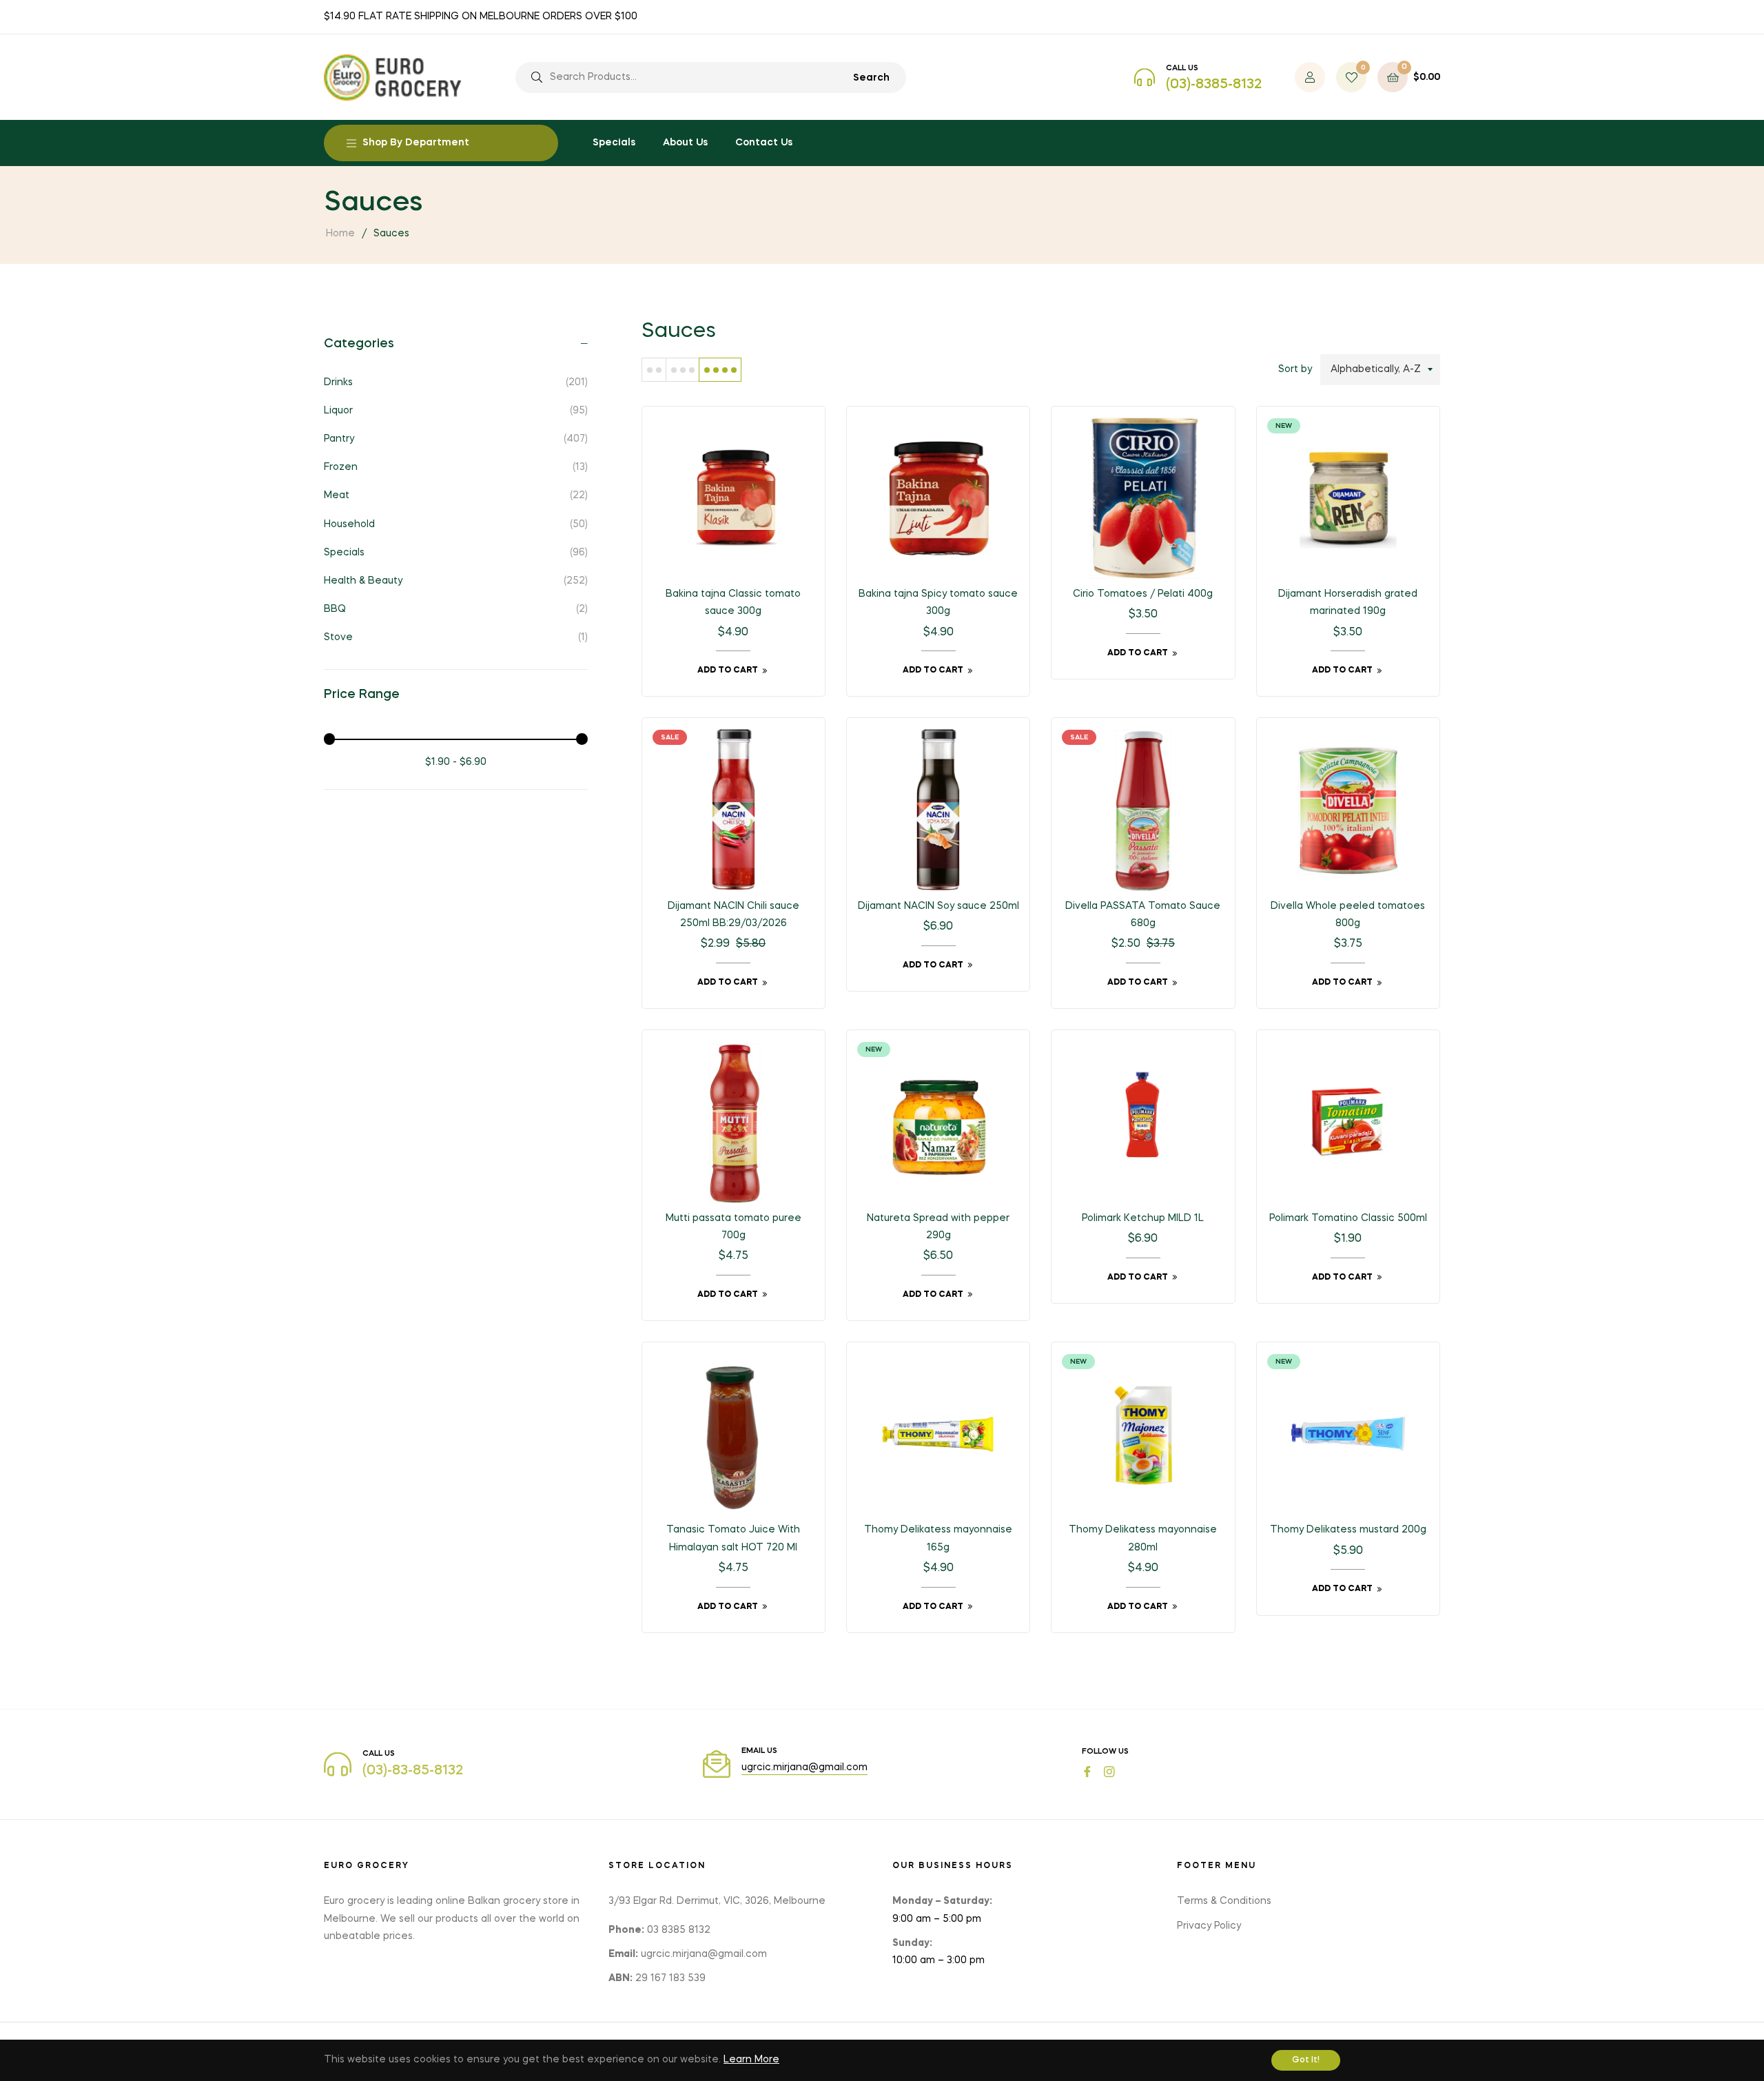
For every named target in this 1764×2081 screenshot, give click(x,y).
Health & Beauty (456, 581)
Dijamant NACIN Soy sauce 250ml (939, 906)
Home (340, 234)
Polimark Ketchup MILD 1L (1143, 1218)
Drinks (456, 382)
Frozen (456, 467)
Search (871, 78)
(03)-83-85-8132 (413, 1771)
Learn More (751, 2060)
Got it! (1306, 2060)
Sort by (1295, 369)
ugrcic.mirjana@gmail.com (804, 1767)
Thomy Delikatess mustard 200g (1348, 1530)
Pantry (456, 439)
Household (456, 524)
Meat (456, 495)
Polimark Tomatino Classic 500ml (1348, 1218)
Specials (456, 553)
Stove (456, 637)
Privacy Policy (1209, 1926)
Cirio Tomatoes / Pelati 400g (1143, 594)
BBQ (456, 609)
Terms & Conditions (1224, 1901)
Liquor (456, 411)
